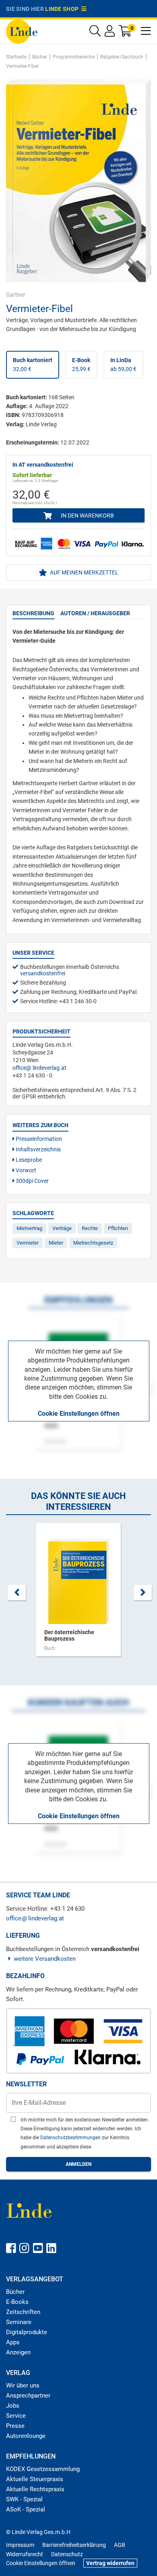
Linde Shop (63, 9)
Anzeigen (18, 2352)
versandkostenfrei (43, 973)
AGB (120, 2545)
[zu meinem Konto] (110, 33)
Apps (13, 2342)
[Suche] (95, 33)
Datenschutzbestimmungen (71, 2138)
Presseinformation (38, 1139)
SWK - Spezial (24, 2499)
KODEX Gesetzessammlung (43, 2469)
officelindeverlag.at (39, 1068)
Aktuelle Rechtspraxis (35, 2489)
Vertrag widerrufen (110, 2563)
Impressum (20, 2545)
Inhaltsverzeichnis (38, 1149)
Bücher (15, 2292)
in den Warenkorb (87, 516)
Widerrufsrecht (25, 2554)
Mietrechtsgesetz (93, 1243)
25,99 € (81, 365)
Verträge (62, 1228)
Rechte (90, 1228)
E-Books (17, 2302)
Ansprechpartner (28, 2396)
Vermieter (28, 1243)
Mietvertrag (29, 1228)
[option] (78, 1594)
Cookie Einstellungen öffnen (79, 1414)
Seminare (19, 2322)
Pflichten (118, 1228)
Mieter (56, 1243)
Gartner (16, 295)
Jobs (13, 2406)
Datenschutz (67, 2554)
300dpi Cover (32, 1181)
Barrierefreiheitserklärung (74, 2545)
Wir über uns (23, 2385)
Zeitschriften (23, 2312)
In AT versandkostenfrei (43, 465)
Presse (15, 2426)
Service (16, 2416)
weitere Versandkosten (45, 1959)
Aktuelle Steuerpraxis (35, 2479)
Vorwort (25, 1170)
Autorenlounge (26, 2436)
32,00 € (33, 365)
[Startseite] (22, 31)
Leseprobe (28, 1160)
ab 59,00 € (123, 365)
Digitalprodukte (27, 2332)
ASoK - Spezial (26, 2509)
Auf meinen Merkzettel (84, 572)
